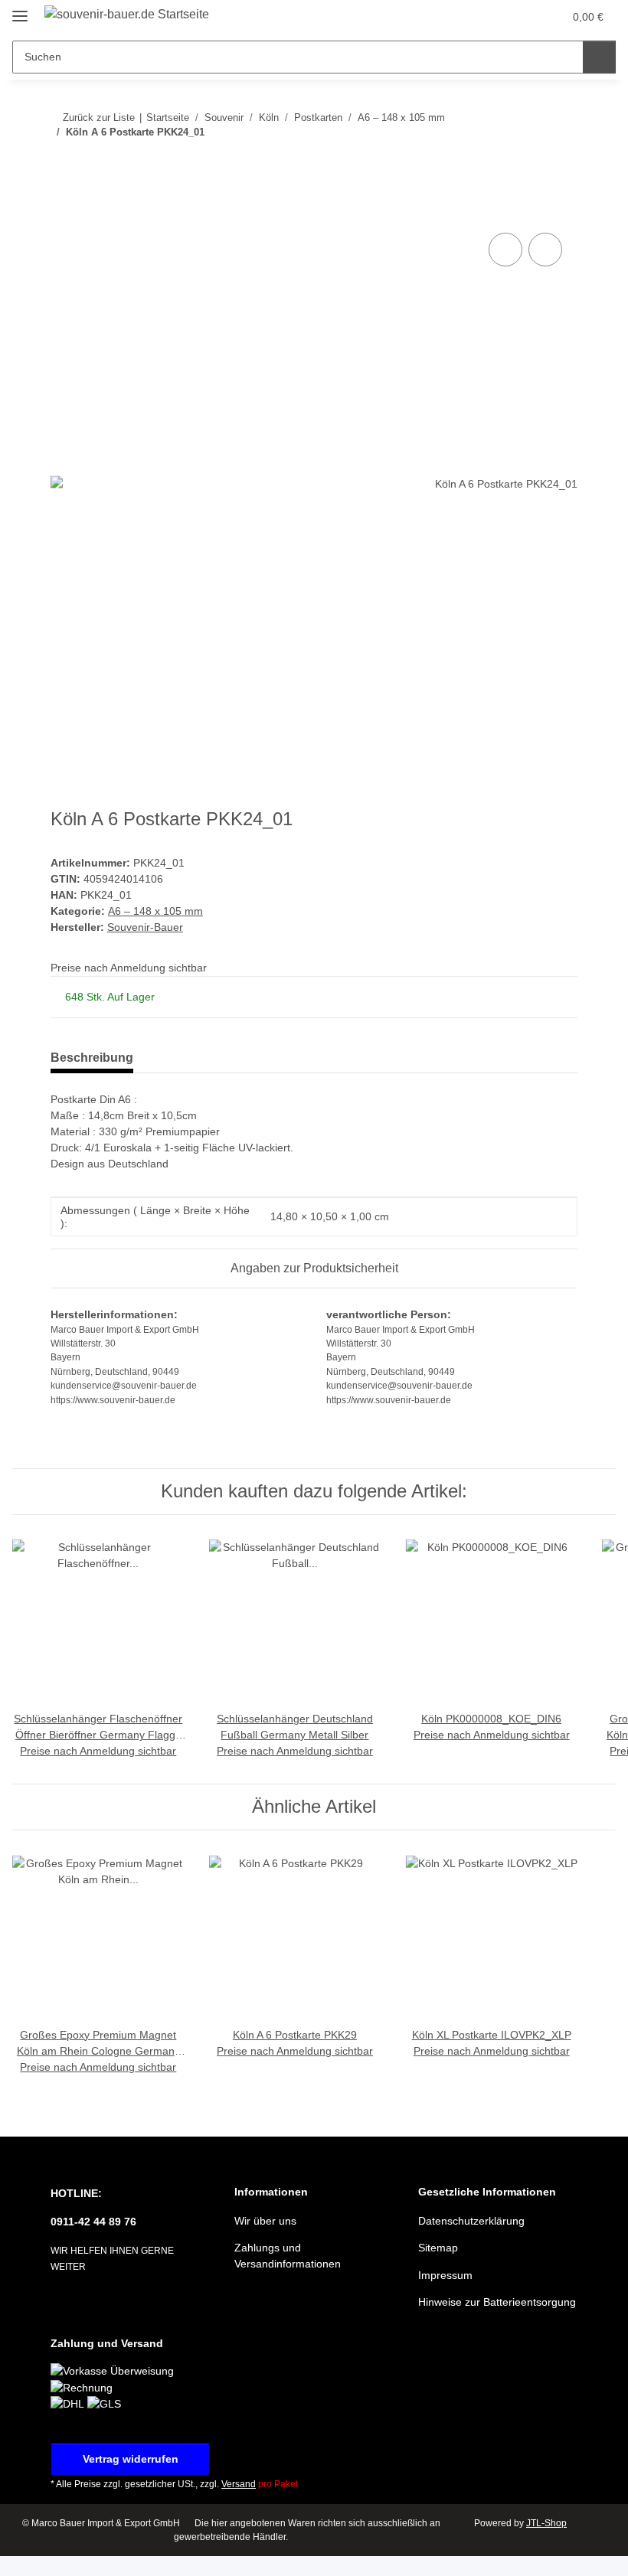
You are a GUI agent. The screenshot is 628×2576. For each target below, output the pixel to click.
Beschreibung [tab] (92, 1058)
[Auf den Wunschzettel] (545, 250)
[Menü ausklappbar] (20, 10)
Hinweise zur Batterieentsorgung (497, 2302)
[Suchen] (599, 57)
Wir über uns (265, 2221)
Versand (239, 2484)
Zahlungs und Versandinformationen (288, 2256)
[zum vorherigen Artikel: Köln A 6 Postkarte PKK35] (528, 163)
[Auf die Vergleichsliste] (505, 250)
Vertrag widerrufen (131, 2459)
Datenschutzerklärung (471, 2221)
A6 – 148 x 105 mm (155, 911)
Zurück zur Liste (99, 118)
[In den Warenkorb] (63, 212)
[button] (491, 17)
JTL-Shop (546, 2523)
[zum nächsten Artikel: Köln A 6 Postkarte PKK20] (561, 163)
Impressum (445, 2275)
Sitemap (438, 2248)
